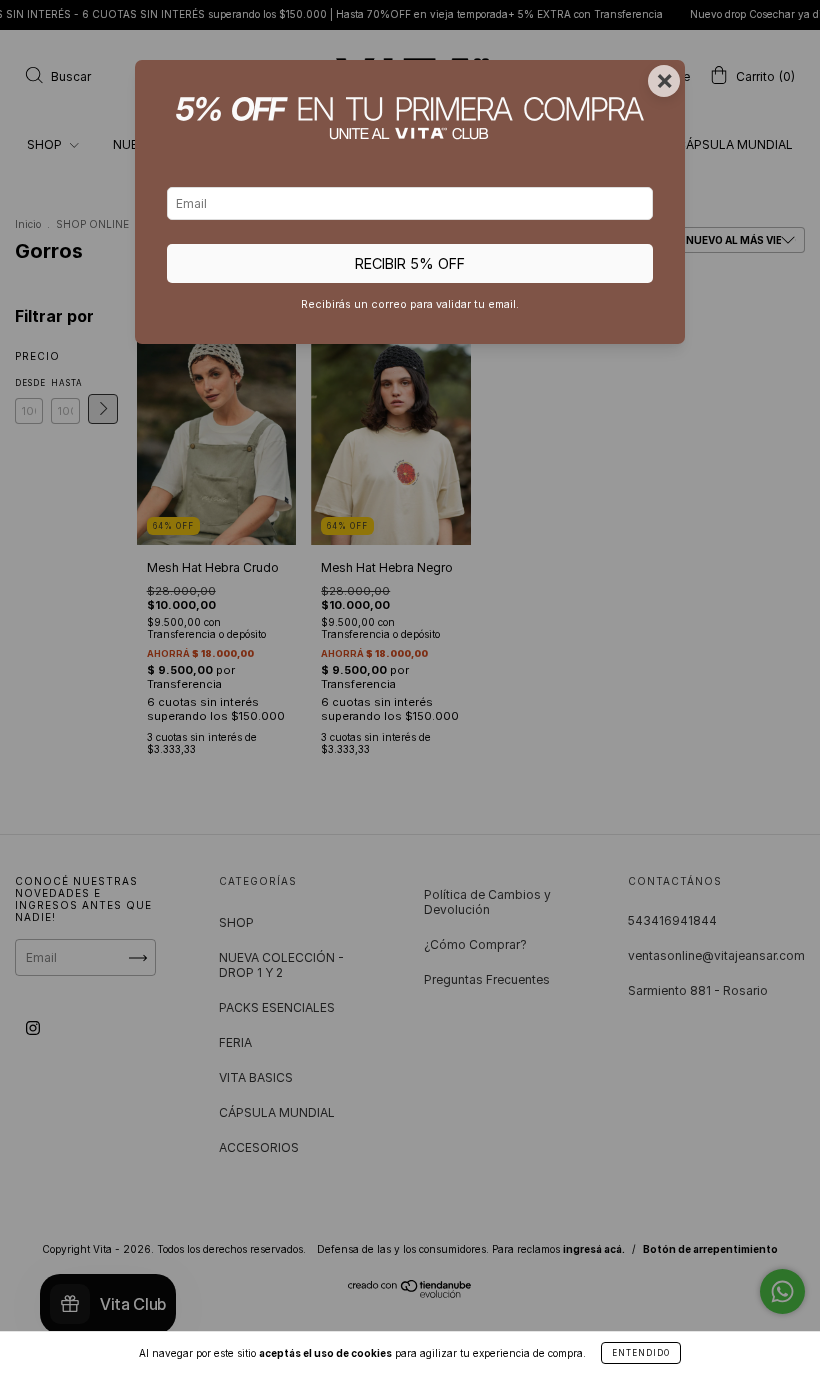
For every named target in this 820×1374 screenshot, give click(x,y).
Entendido (641, 1353)
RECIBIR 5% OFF (410, 263)
